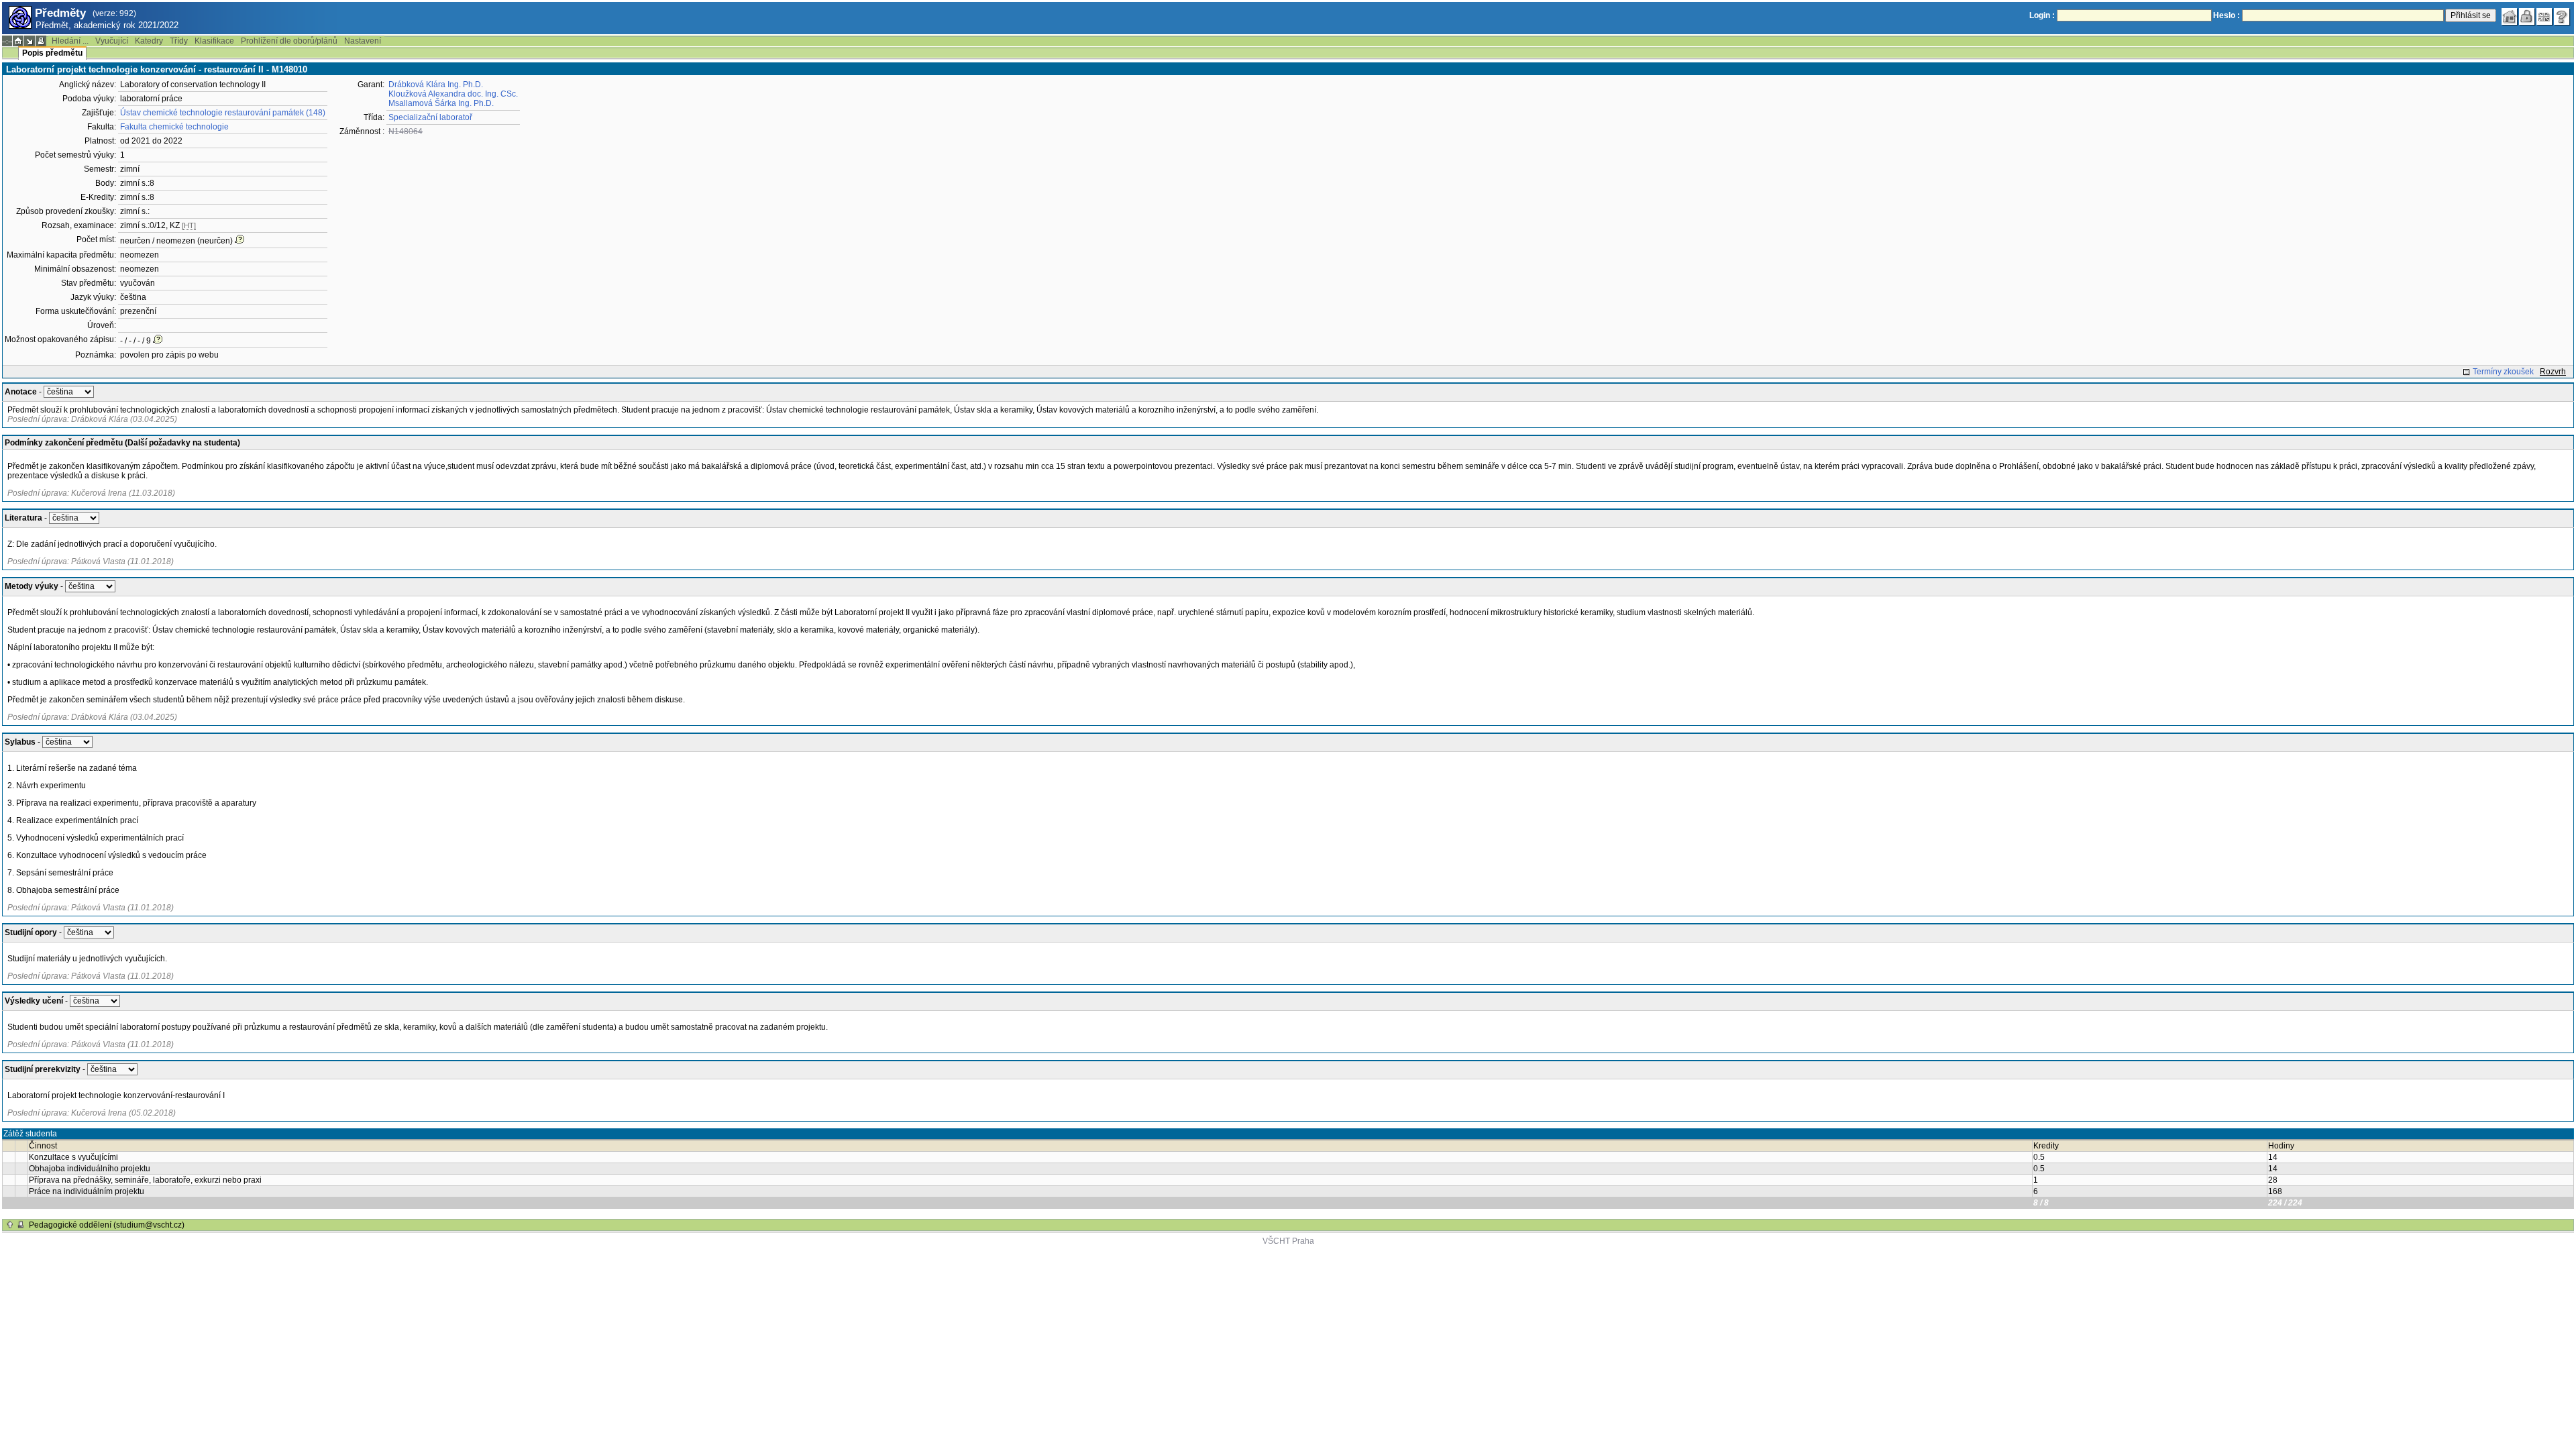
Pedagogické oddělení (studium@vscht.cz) (107, 1225)
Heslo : (2226, 15)
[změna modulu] (30, 41)
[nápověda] (2562, 17)
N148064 (406, 131)
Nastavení (363, 41)
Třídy (179, 41)
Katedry (149, 41)
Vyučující (112, 41)
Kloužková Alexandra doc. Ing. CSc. (453, 94)
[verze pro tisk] (41, 41)
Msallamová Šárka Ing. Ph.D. (441, 103)
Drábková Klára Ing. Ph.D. (436, 85)
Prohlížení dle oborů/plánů (289, 41)
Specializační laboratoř (430, 117)
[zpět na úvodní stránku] (2510, 17)
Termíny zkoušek (2503, 372)
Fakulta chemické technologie (174, 127)
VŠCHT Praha (1288, 1241)
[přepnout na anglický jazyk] (2544, 17)
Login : (2042, 15)
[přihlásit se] (2527, 17)
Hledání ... (70, 41)
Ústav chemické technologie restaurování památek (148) (223, 113)
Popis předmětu (52, 53)
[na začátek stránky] (10, 1225)
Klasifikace (214, 41)
